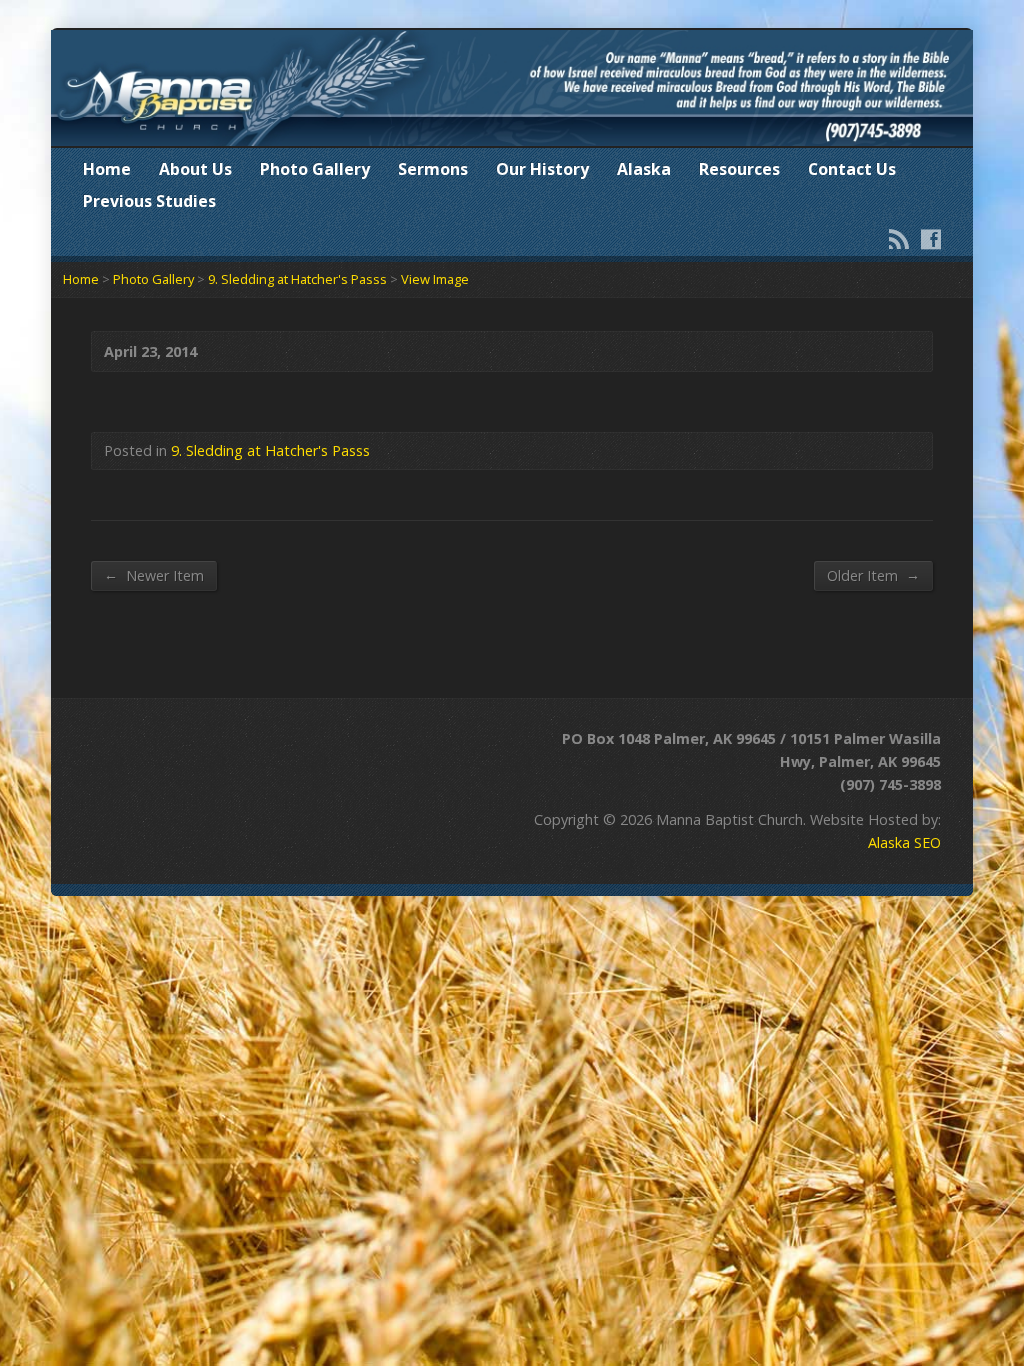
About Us (195, 169)
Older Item (873, 575)
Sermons (433, 169)
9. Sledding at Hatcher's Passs (297, 279)
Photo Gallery (315, 169)
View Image (435, 279)
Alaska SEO (904, 842)
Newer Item (154, 575)
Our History (542, 169)
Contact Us (852, 169)
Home (107, 169)
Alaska (644, 169)
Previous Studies (149, 201)
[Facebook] (931, 239)
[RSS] (899, 239)
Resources (739, 169)
